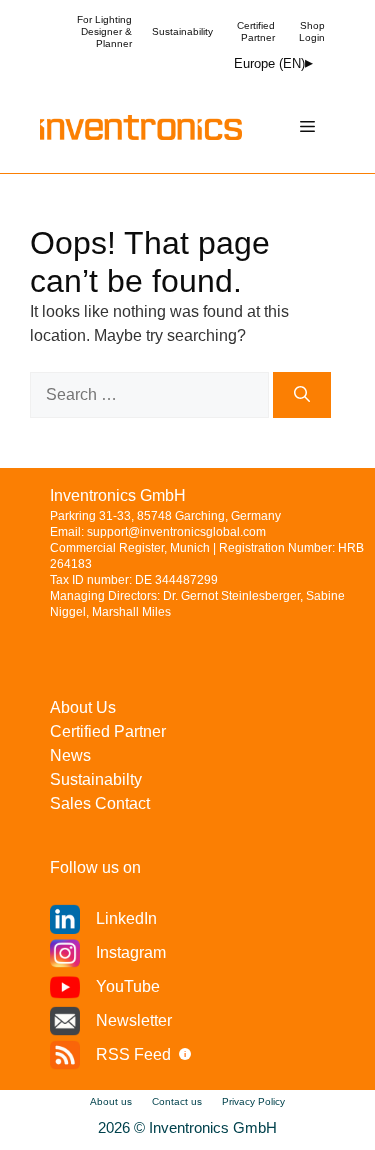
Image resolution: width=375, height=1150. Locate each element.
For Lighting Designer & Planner (104, 31)
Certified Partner (256, 31)
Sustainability (182, 31)
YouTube (128, 986)
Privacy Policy (253, 1101)
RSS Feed (133, 1054)
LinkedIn (126, 918)
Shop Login (312, 31)
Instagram (131, 952)
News (70, 755)
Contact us (177, 1101)
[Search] (302, 395)
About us (111, 1101)
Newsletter (134, 1020)
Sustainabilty (96, 779)
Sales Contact (100, 803)
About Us (83, 707)
